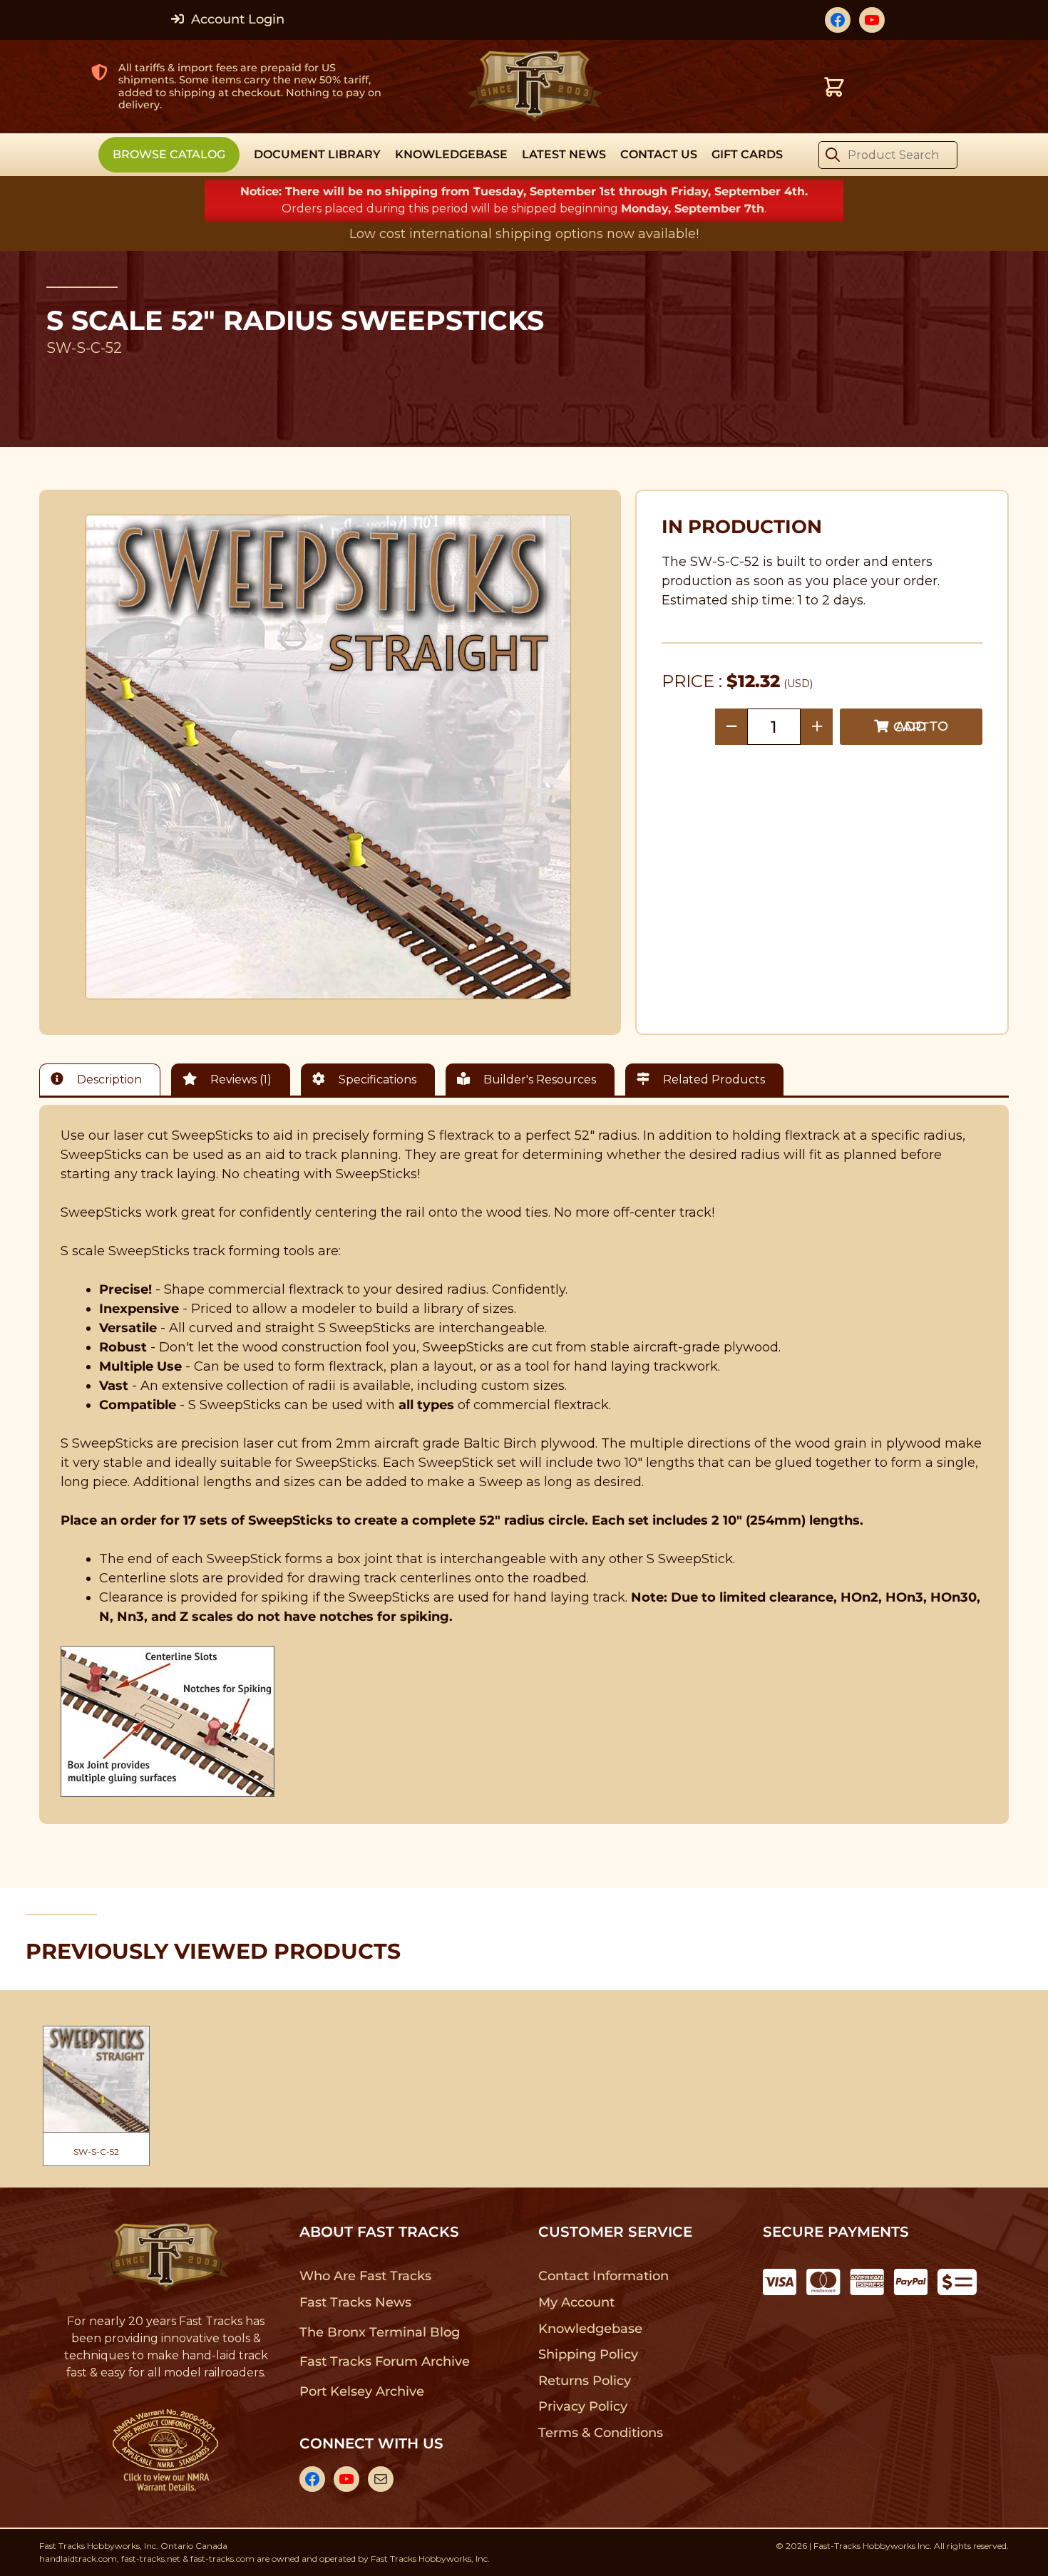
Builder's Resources (538, 1080)
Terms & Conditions (601, 2433)
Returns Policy (585, 2381)
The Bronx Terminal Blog (380, 2332)
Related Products (713, 1080)
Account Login (236, 19)
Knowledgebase (590, 2329)
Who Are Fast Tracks (365, 2276)
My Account (576, 2302)
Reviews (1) (240, 1080)
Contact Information (603, 2276)
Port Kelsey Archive (361, 2391)
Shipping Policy (589, 2354)
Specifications (376, 1080)
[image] (329, 757)
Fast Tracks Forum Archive (384, 2361)
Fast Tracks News (355, 2302)
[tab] (103, 1080)
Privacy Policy (583, 2406)
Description (108, 1080)
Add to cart (921, 727)
